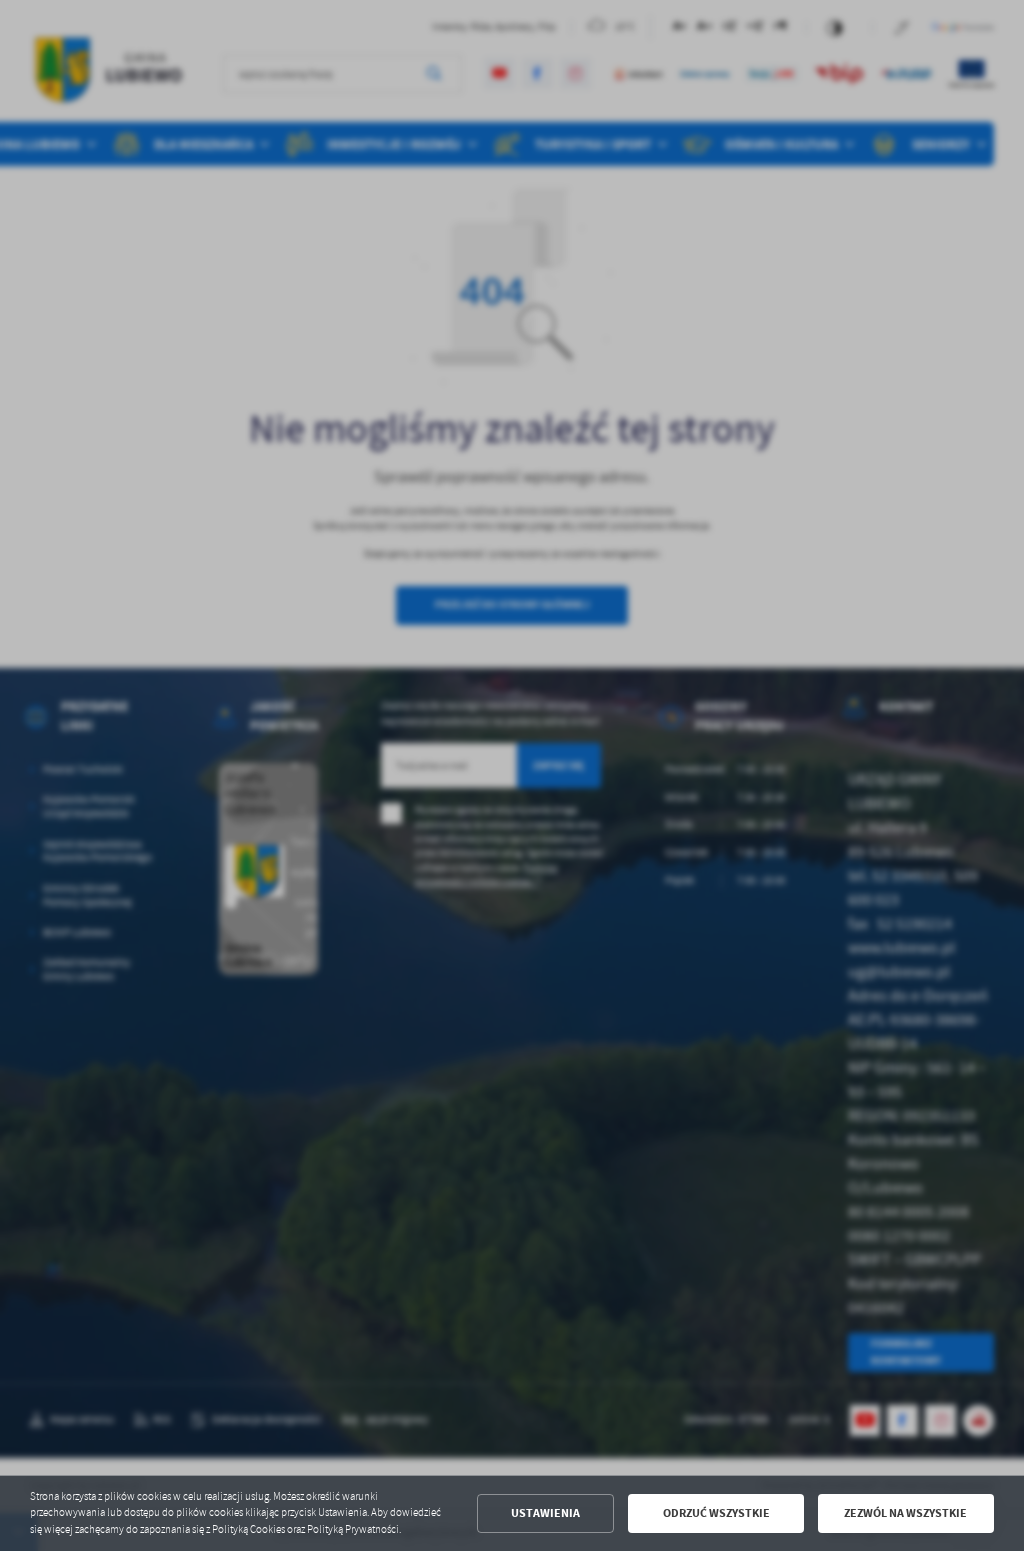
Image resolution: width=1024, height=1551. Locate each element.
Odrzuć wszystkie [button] (716, 1513)
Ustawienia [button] (545, 1513)
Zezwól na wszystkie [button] (905, 1513)
